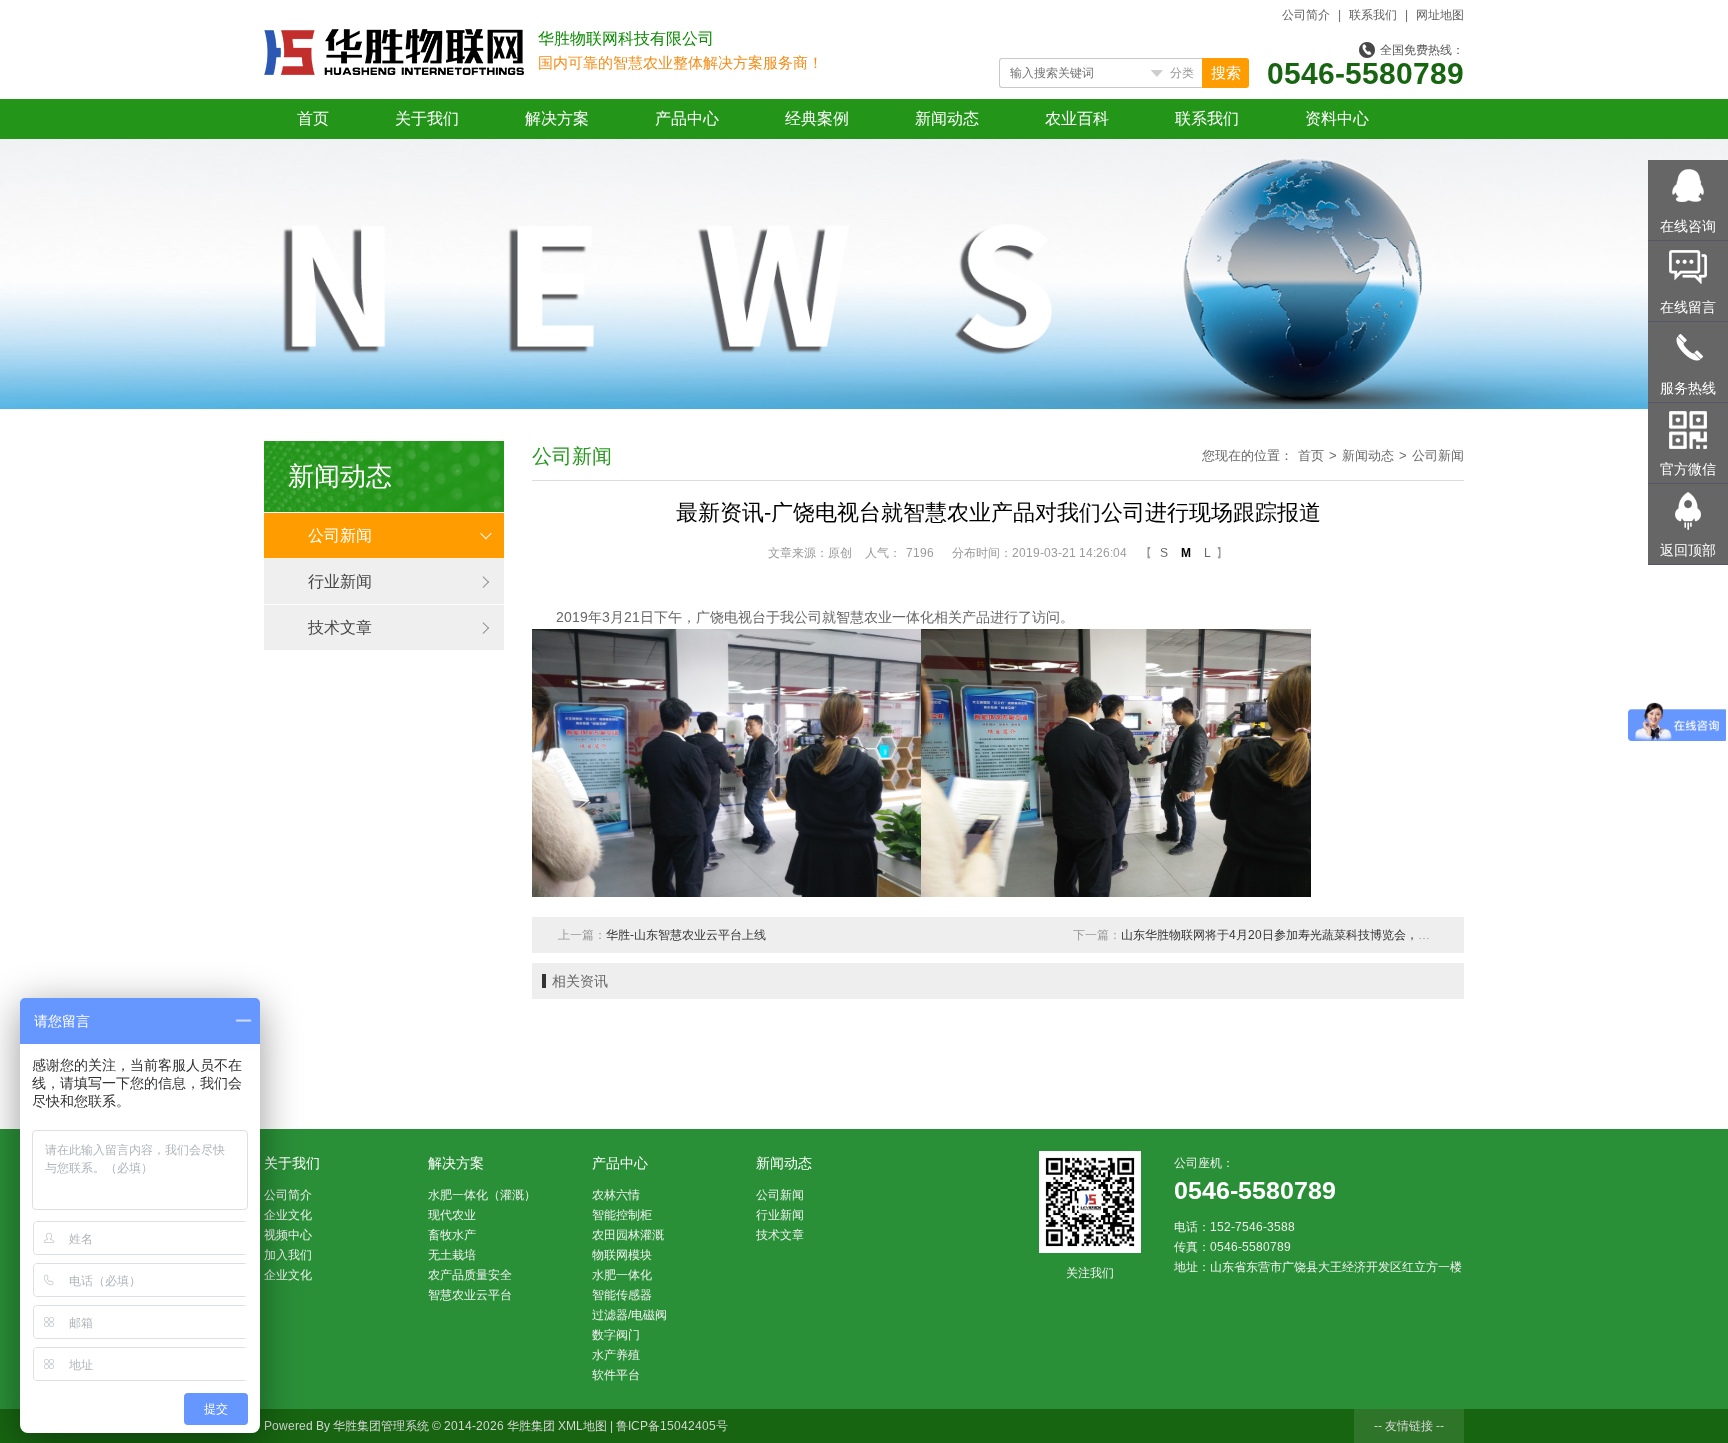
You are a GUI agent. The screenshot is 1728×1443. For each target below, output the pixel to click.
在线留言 (1688, 307)
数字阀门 (616, 1335)
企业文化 (288, 1215)
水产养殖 (616, 1355)
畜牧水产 (452, 1235)
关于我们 (427, 118)
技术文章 (340, 627)
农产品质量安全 (470, 1275)
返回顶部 (1688, 550)
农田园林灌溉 (628, 1235)
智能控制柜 (622, 1215)
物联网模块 (622, 1255)
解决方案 (557, 118)
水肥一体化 (622, 1275)
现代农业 (452, 1215)
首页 (313, 118)
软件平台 (616, 1375)
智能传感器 (622, 1295)
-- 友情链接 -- (1409, 1426)
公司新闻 (340, 535)
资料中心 (1337, 118)
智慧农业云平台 (470, 1295)
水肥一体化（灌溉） (482, 1195)
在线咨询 (1688, 226)
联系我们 (1373, 15)
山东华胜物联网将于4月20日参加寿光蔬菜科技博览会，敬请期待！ (1299, 935)
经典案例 (817, 118)
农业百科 (1077, 118)
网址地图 (1440, 15)
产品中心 (687, 118)
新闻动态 (947, 118)
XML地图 (582, 1426)
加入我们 (288, 1255)
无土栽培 (452, 1255)
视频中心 (288, 1235)
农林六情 (616, 1195)
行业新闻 (340, 581)
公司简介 (1306, 15)
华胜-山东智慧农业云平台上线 (686, 935)
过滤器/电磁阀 (629, 1315)
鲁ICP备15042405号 (672, 1426)
